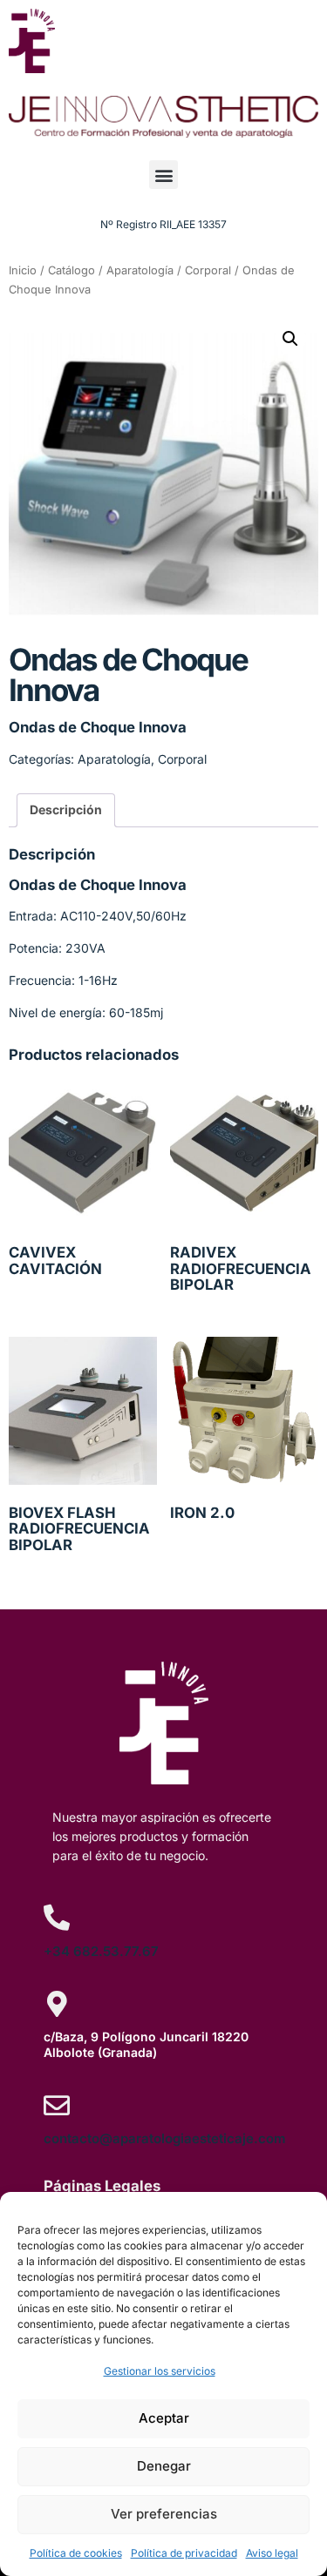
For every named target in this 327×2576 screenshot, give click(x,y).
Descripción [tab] (66, 809)
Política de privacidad (184, 2553)
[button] (163, 175)
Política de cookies (76, 2553)
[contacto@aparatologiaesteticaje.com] (57, 2106)
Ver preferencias (164, 2514)
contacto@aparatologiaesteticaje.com (165, 2138)
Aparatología (140, 270)
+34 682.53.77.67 (101, 1951)
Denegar (164, 2466)
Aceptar (164, 2418)
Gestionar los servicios (160, 2371)
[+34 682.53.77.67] (57, 1918)
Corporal (208, 270)
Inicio (23, 270)
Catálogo (72, 270)
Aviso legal (272, 2553)
